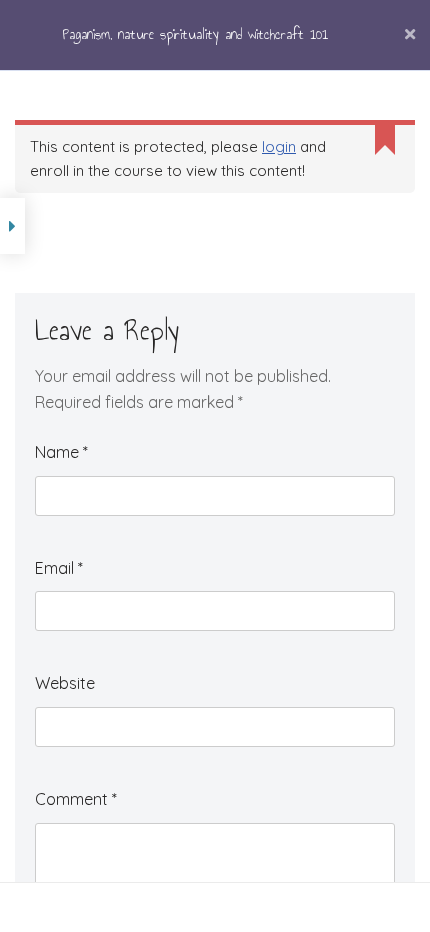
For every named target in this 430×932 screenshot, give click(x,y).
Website (65, 683)
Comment (76, 799)
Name (61, 452)
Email (59, 568)
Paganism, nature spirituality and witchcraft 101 (195, 34)
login (279, 146)
